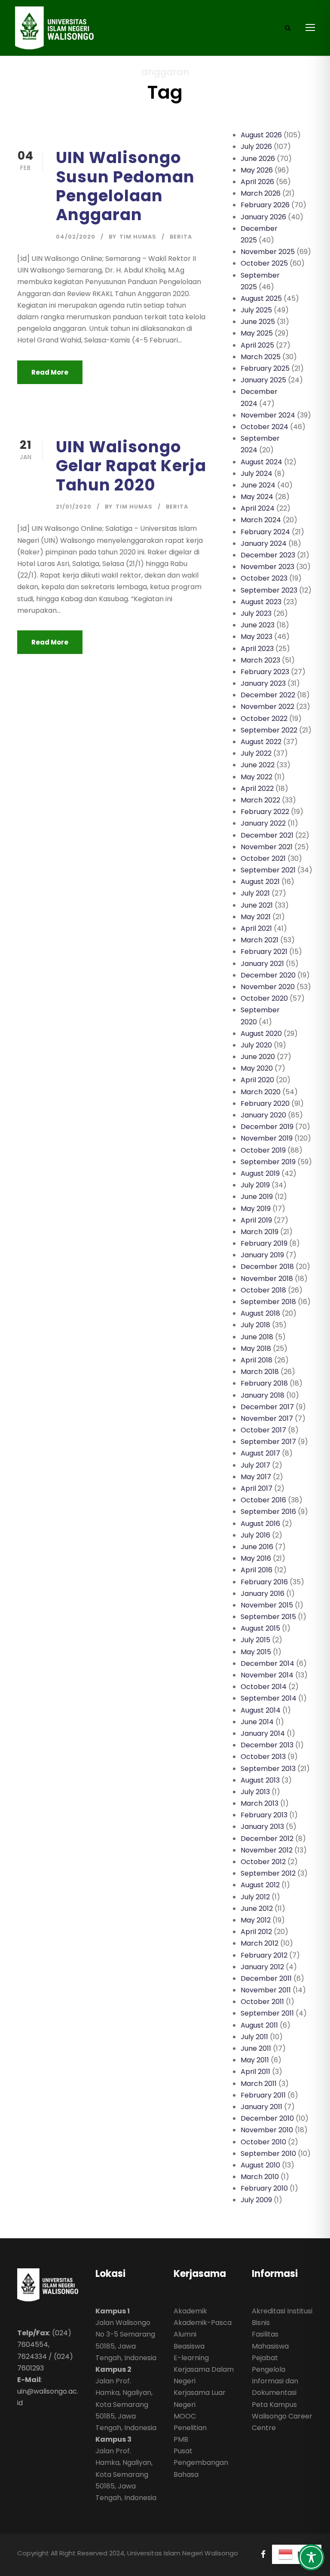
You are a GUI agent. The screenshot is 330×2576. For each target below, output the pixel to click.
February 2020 (265, 1103)
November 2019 (267, 1138)
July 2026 (256, 147)
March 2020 (261, 1092)
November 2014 (267, 1675)
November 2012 (267, 1850)
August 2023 (261, 602)
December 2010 (267, 2118)
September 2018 (268, 1302)
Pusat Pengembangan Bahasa (201, 2462)
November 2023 (267, 567)
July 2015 (255, 1640)
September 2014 (269, 1698)
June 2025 (258, 322)
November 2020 (268, 987)
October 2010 (263, 2142)
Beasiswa (189, 2346)
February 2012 (264, 1955)
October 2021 (263, 858)
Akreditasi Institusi (282, 2311)
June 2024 (258, 485)
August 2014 (261, 1710)
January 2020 (263, 1115)
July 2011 (254, 2037)
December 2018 (267, 1267)
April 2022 (257, 789)
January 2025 (263, 380)
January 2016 (263, 1594)
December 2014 (267, 1663)
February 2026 (265, 205)
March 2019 (260, 1232)
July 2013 (255, 1792)
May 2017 (256, 1477)
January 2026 (263, 217)
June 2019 (257, 1197)
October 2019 (263, 1150)
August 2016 (260, 1524)
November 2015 (267, 1605)
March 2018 (260, 1372)
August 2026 (261, 135)
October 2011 (262, 2002)
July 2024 (257, 474)
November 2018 (267, 1279)
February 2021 (264, 952)
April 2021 (256, 928)
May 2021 (256, 917)
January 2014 (263, 1733)
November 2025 (268, 252)
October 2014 (264, 1687)
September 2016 (268, 1512)
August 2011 (259, 2025)
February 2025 (265, 368)
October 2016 (263, 1500)
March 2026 (261, 193)
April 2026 (257, 182)
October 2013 (263, 1757)
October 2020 (264, 998)
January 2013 (262, 1827)
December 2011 (266, 1978)
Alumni (185, 2334)
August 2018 (260, 1313)
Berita (181, 237)
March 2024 (261, 520)
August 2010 (260, 2165)
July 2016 (255, 1535)
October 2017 (263, 1430)
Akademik (190, 2311)
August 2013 (260, 1780)
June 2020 (258, 1057)
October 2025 (264, 263)
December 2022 (268, 695)
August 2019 (260, 1173)
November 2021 (267, 847)
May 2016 (256, 1558)
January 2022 (263, 823)
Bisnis (261, 2323)
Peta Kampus (274, 2405)
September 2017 (268, 1442)
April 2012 (256, 1932)
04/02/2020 (76, 237)
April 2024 (258, 508)
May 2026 (257, 170)
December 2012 (267, 1839)
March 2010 (260, 2177)
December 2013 (267, 1745)
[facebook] (263, 2554)
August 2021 (260, 882)
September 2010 (268, 2154)
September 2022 (269, 730)
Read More (50, 372)
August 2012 (260, 1885)
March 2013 (260, 1803)
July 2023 (256, 613)
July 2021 (255, 893)
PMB (181, 2439)
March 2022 (260, 800)
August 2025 (261, 298)
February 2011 (263, 2095)
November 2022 (267, 707)
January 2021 (262, 964)
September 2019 (268, 1162)
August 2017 (260, 1453)
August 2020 (261, 1034)
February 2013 (264, 1815)
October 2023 (264, 578)
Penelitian (190, 2428)
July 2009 (256, 2200)
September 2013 (268, 1769)
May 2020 (257, 1068)
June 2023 (258, 625)
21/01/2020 (74, 507)
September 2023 (269, 590)
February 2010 (264, 2188)
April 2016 (257, 1570)
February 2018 (264, 1383)
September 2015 (268, 1617)
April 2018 (257, 1360)
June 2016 (257, 1547)
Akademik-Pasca (203, 2323)
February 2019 (264, 1243)
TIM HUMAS (138, 237)
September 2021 (268, 870)
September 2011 (267, 2013)
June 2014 (257, 1722)
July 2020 (256, 1045)
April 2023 (257, 649)
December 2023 (268, 555)
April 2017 (257, 1488)
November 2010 (267, 2130)
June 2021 (257, 905)
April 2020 (257, 1080)
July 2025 (256, 310)
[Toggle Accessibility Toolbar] (311, 2557)
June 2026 (258, 159)
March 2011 (259, 2084)
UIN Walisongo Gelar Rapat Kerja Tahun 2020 (131, 466)
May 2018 (256, 1349)
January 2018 (263, 1395)
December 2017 (267, 1407)
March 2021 (260, 940)
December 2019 (267, 1127)
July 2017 (255, 1465)
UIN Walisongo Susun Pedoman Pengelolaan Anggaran (125, 186)
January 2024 (264, 543)
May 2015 (256, 1652)
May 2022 (257, 777)
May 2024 (257, 497)
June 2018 (257, 1337)
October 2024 (264, 427)
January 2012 (262, 1967)
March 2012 (260, 1943)
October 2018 (263, 1290)
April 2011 (255, 2072)
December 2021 (267, 835)
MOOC (185, 2416)
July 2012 (255, 1897)
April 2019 (256, 1220)
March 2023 (260, 660)
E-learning (191, 2358)
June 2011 (256, 2048)
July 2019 (255, 1185)
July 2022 (256, 753)
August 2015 (260, 1628)
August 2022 (261, 742)
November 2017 (267, 1418)
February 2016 (264, 1582)
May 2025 (257, 333)
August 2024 (261, 462)
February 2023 (265, 672)
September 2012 (268, 1873)
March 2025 (261, 357)
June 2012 (257, 1909)
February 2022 (265, 812)
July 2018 (255, 1325)
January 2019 (262, 1255)
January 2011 (261, 2107)
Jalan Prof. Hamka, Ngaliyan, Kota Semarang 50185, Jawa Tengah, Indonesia (126, 2404)
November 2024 (268, 415)
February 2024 (265, 532)
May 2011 (255, 2060)
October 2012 (263, 1862)
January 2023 (263, 683)
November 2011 (266, 1990)
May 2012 (256, 1920)
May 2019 (256, 1209)
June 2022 (258, 765)
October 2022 (264, 719)
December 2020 (268, 975)
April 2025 (257, 345)
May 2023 (257, 637)
